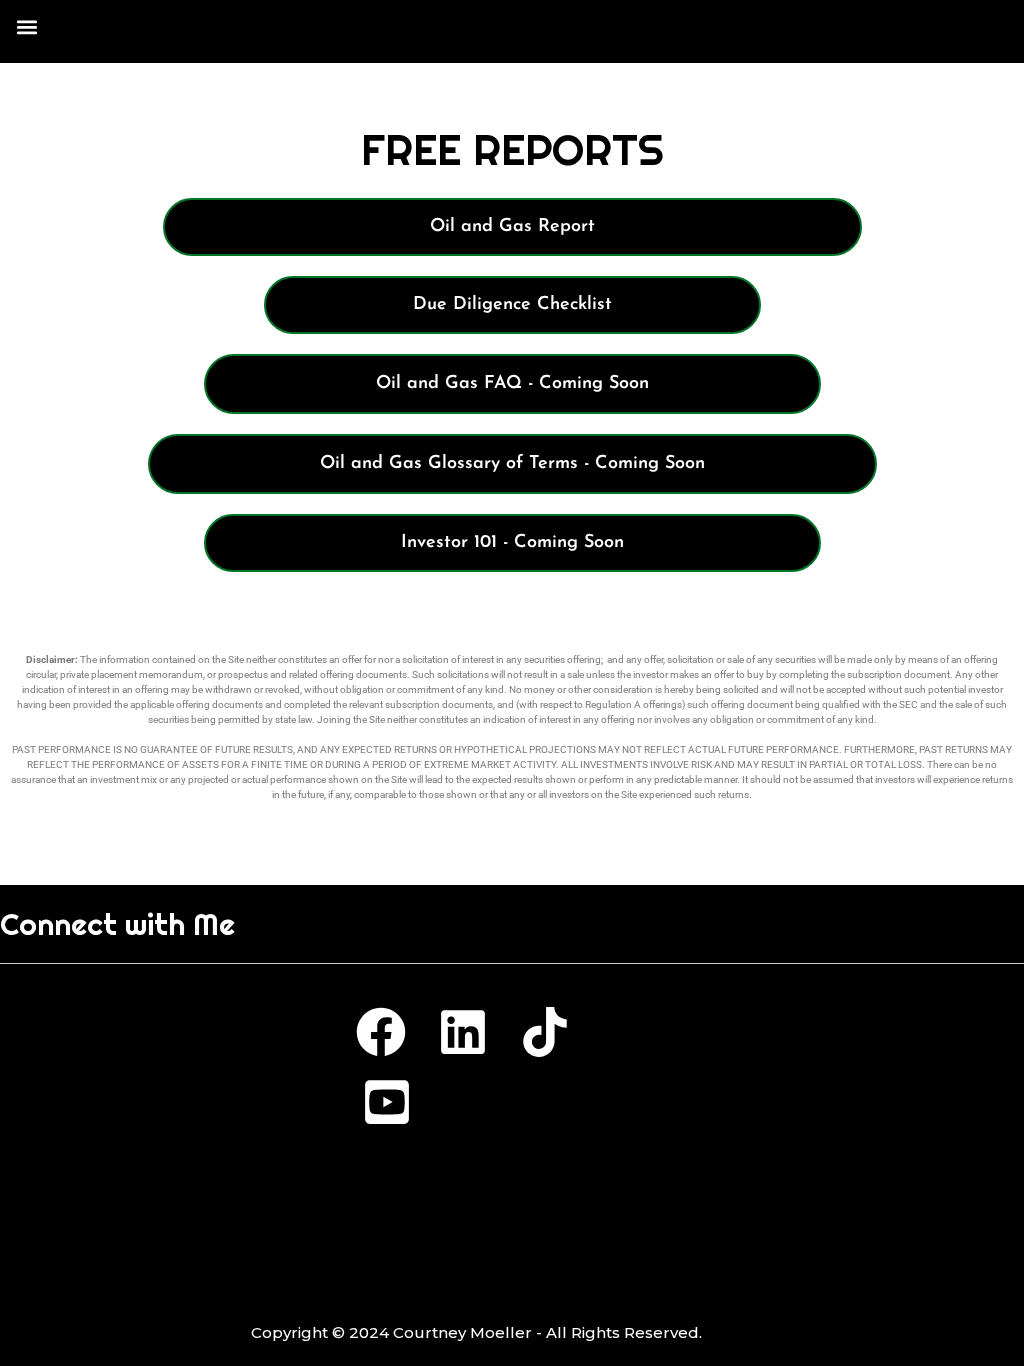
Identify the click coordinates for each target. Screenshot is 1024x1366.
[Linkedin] (463, 1032)
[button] (26, 26)
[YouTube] (387, 1102)
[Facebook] (381, 1032)
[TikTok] (545, 1032)
